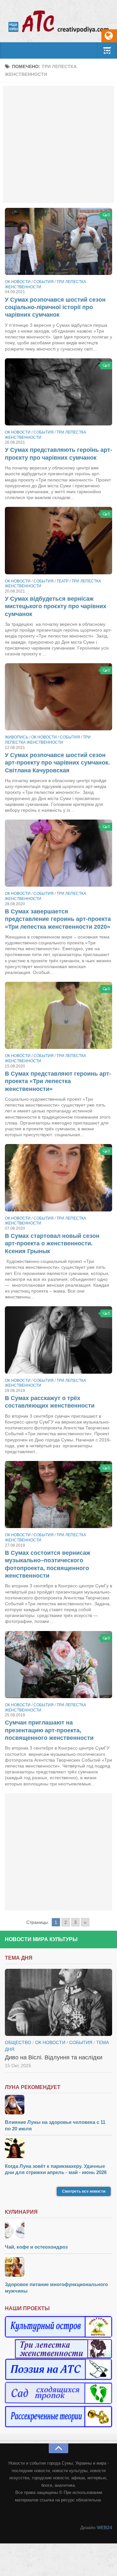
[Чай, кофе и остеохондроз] (58, 2230)
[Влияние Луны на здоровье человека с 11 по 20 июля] (58, 2105)
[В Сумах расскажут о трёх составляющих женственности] (58, 1340)
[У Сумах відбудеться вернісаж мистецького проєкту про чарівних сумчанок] (58, 540)
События (44, 282)
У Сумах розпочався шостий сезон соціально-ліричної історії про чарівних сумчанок (55, 307)
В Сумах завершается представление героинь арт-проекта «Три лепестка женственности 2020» (58, 919)
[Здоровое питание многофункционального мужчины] (58, 2268)
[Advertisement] (58, 144)
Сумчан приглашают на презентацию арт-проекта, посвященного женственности (49, 1730)
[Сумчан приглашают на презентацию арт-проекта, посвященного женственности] (58, 1665)
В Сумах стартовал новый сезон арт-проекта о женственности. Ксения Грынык (52, 1244)
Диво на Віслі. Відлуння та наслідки (54, 2057)
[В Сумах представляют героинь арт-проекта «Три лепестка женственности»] (58, 1015)
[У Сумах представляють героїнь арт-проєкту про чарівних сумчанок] (58, 392)
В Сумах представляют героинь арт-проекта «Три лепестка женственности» (58, 1081)
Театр (63, 581)
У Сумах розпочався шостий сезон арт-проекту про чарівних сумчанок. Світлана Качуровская (57, 763)
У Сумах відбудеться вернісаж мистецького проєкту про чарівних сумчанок (56, 606)
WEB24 (104, 2527)
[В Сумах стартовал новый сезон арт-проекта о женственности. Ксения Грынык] (58, 1178)
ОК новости (18, 282)
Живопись (17, 737)
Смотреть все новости (84, 2191)
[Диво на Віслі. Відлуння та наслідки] (58, 2002)
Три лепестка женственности (48, 740)
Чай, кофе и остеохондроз (36, 2247)
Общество (18, 2042)
